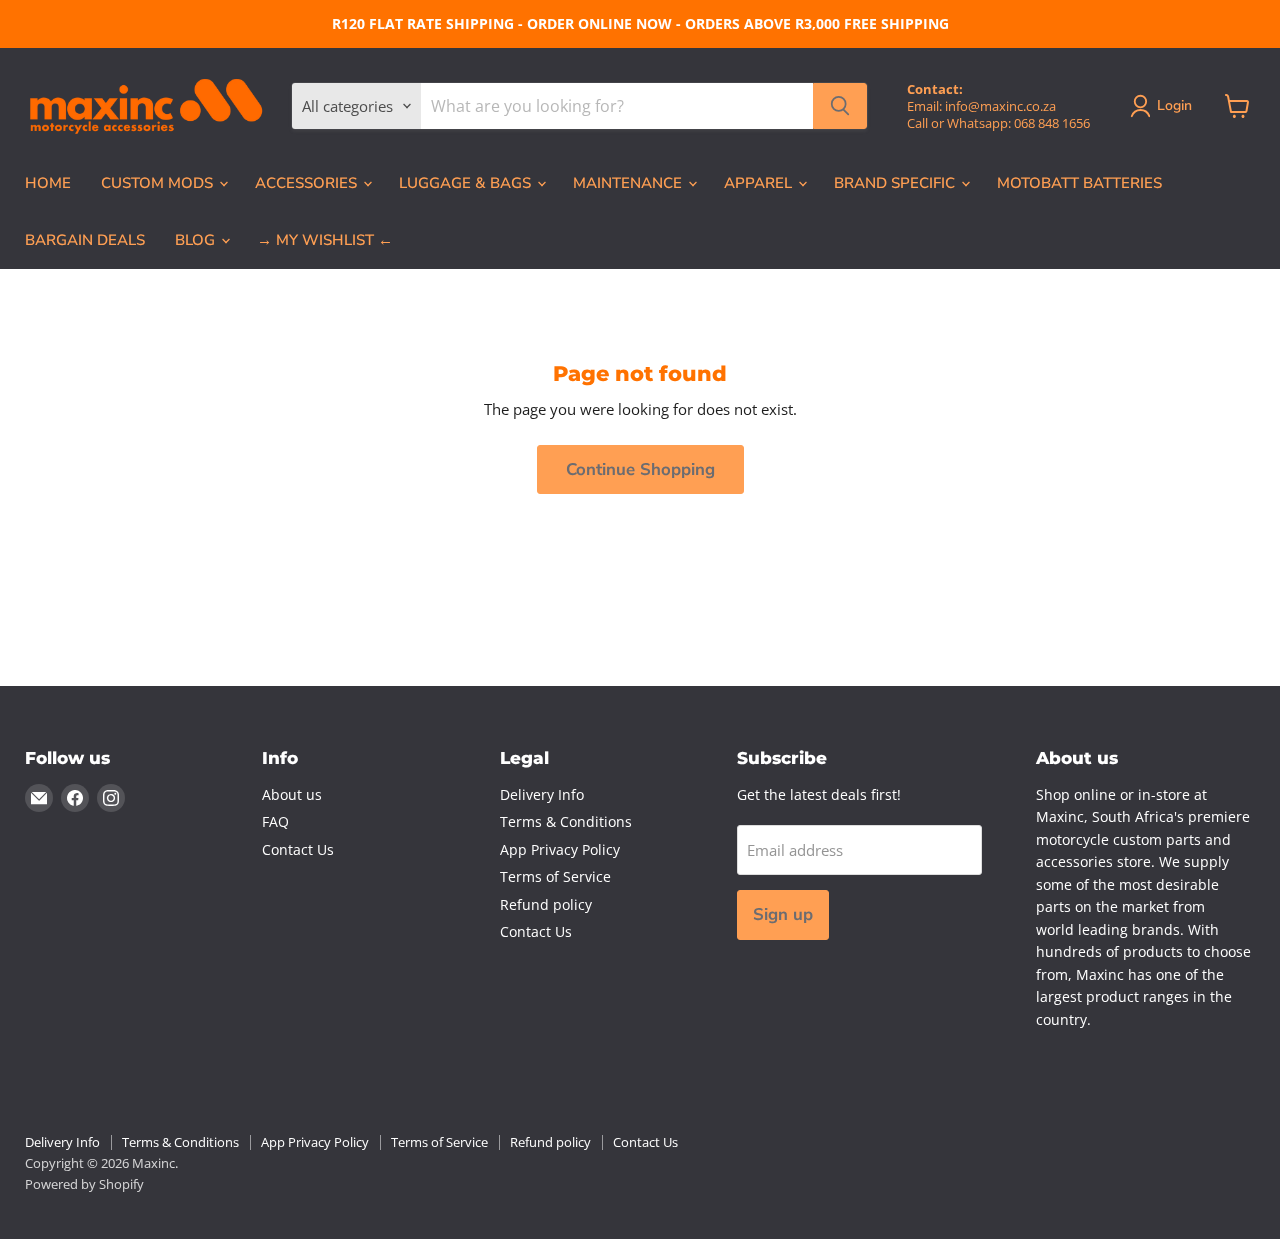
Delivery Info (542, 794)
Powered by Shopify (84, 1184)
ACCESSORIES (308, 183)
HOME (48, 183)
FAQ (275, 821)
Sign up (783, 914)
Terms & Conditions (566, 821)
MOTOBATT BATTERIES (1079, 183)
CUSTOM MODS (159, 183)
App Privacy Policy (560, 849)
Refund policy (546, 904)
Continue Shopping (640, 469)
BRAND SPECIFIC (896, 183)
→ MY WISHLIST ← (325, 240)
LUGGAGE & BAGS (467, 183)
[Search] (840, 106)
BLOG (197, 240)
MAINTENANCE (629, 183)
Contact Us (298, 849)
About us (292, 794)
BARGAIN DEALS (85, 240)
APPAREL (760, 183)
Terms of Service (555, 876)
